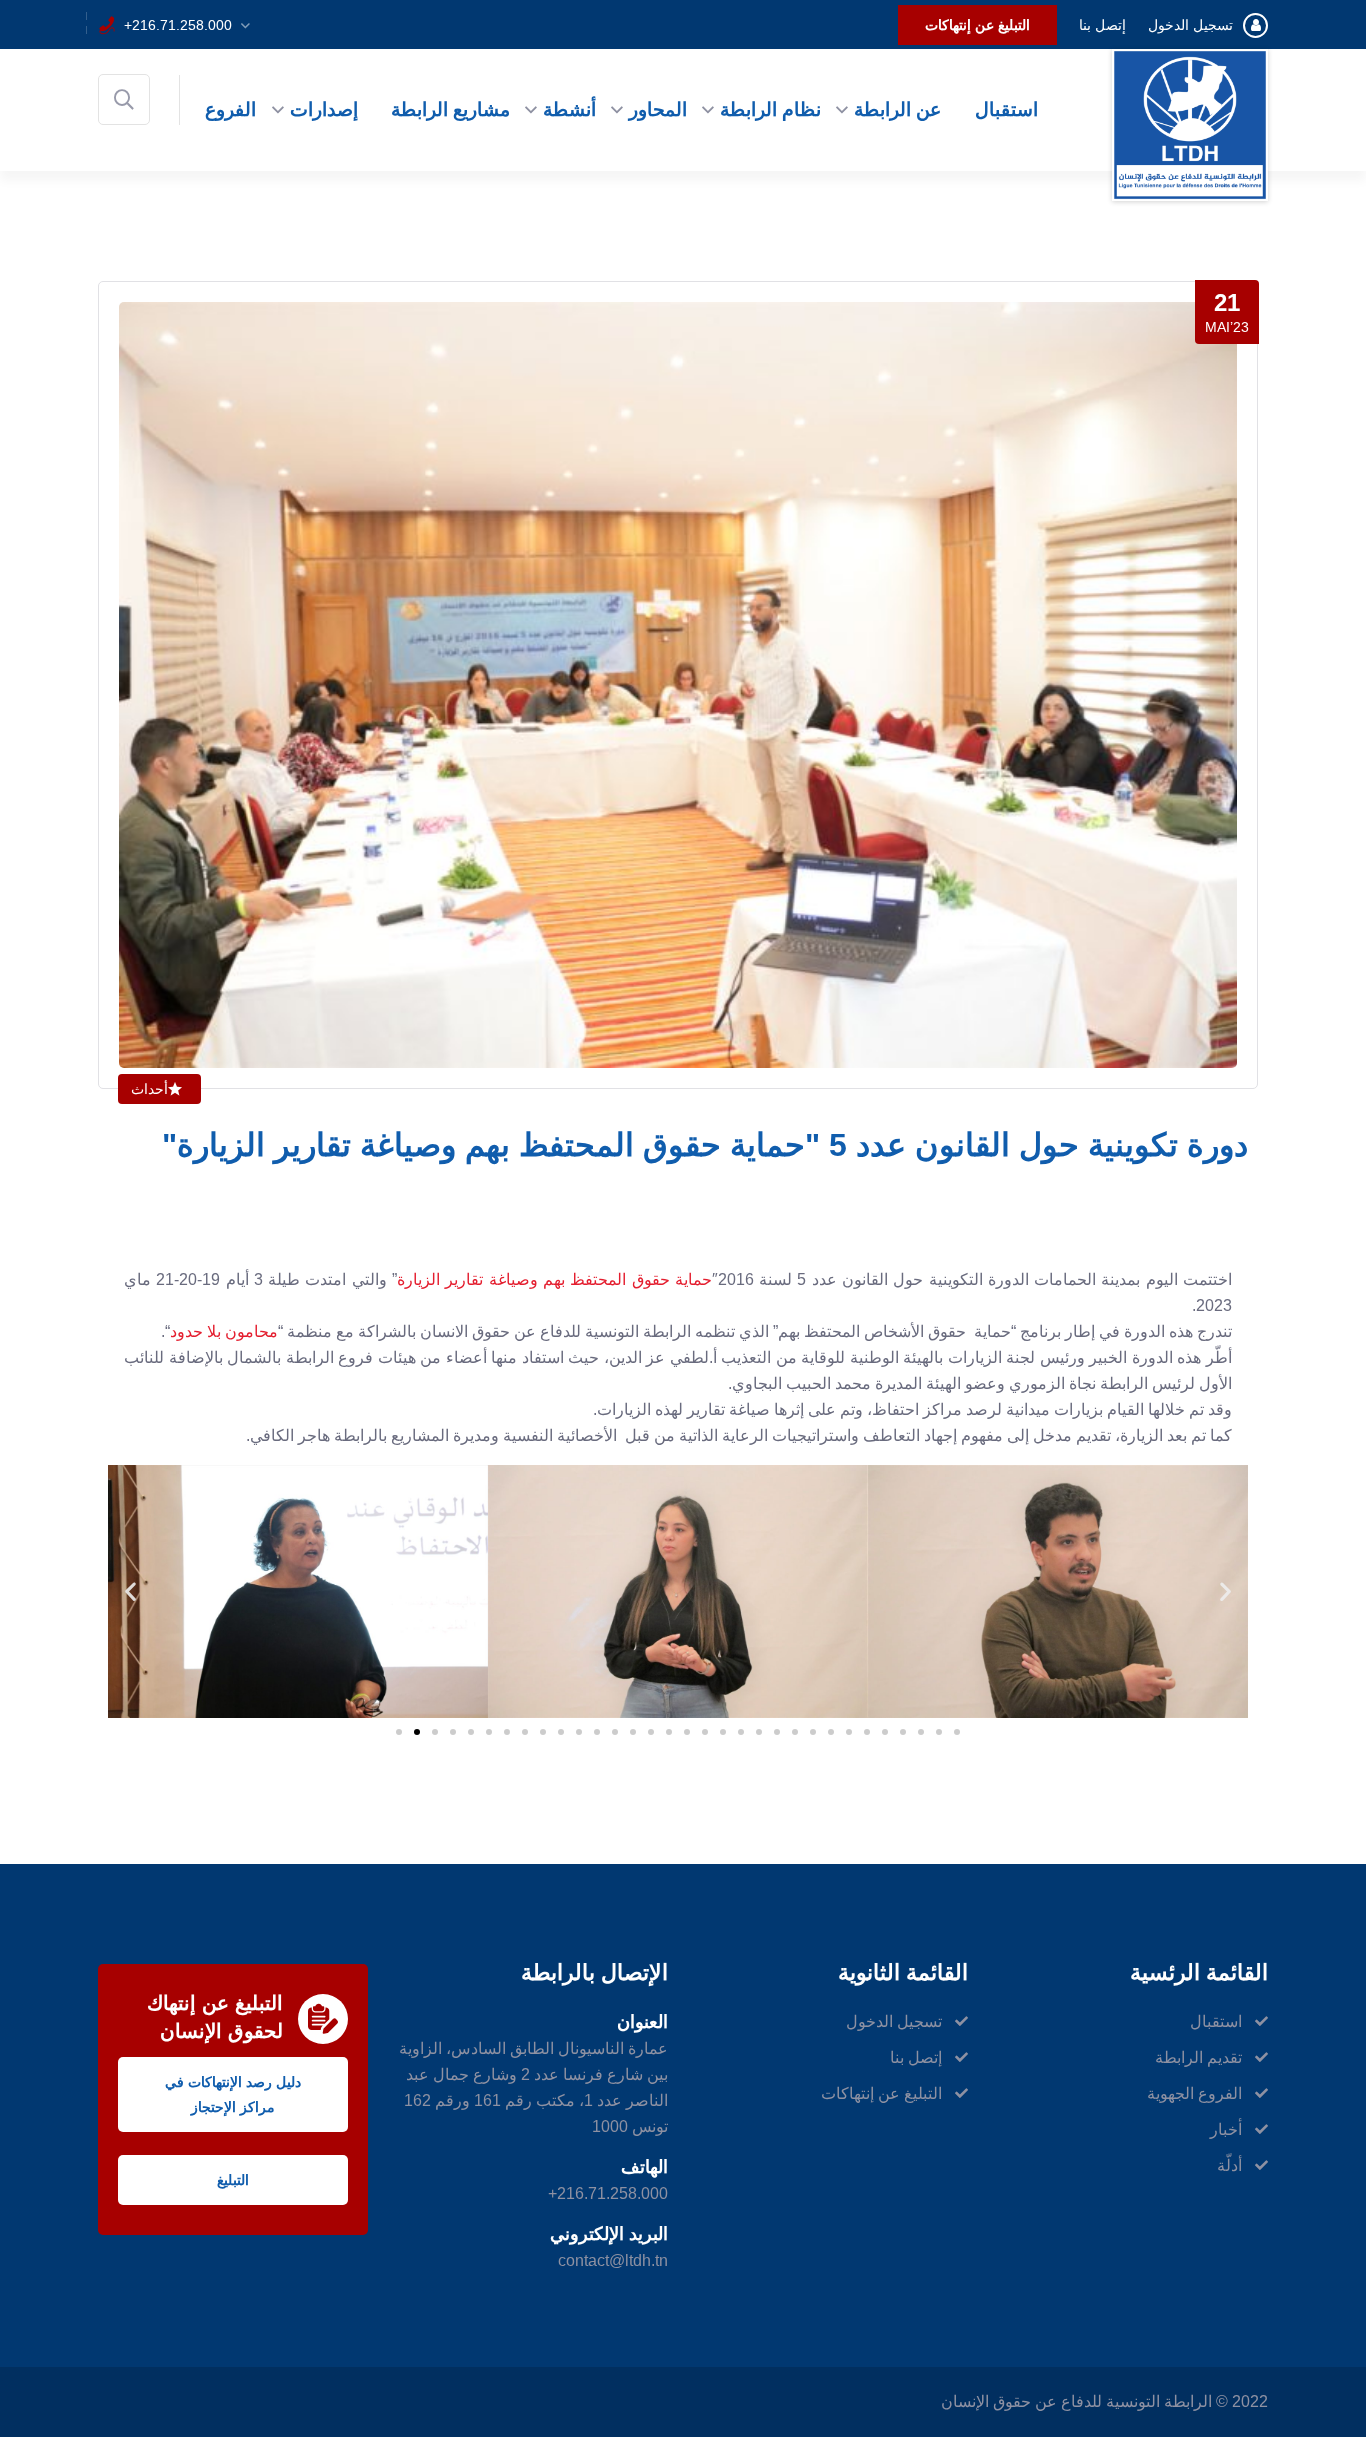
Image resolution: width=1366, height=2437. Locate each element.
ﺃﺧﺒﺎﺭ (1226, 2129)
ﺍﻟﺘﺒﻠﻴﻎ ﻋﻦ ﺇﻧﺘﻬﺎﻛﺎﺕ (977, 25)
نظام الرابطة (770, 109)
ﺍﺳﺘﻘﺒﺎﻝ (1216, 2021)
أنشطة (569, 109)
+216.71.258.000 (178, 25)
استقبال (1006, 109)
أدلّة (1229, 2165)
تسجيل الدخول (1190, 25)
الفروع (230, 109)
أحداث (149, 1089)
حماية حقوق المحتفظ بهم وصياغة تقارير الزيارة (554, 1279)
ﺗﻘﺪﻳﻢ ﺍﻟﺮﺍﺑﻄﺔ (1198, 2057)
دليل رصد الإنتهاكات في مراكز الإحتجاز (233, 2094)
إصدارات (324, 109)
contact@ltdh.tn (613, 2260)
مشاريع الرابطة (450, 109)
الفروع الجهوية (1194, 2093)
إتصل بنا (1102, 25)
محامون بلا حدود (224, 1331)
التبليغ (233, 2180)
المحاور (658, 109)
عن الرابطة (897, 109)
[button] (130, 1591)
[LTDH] (1190, 123)
